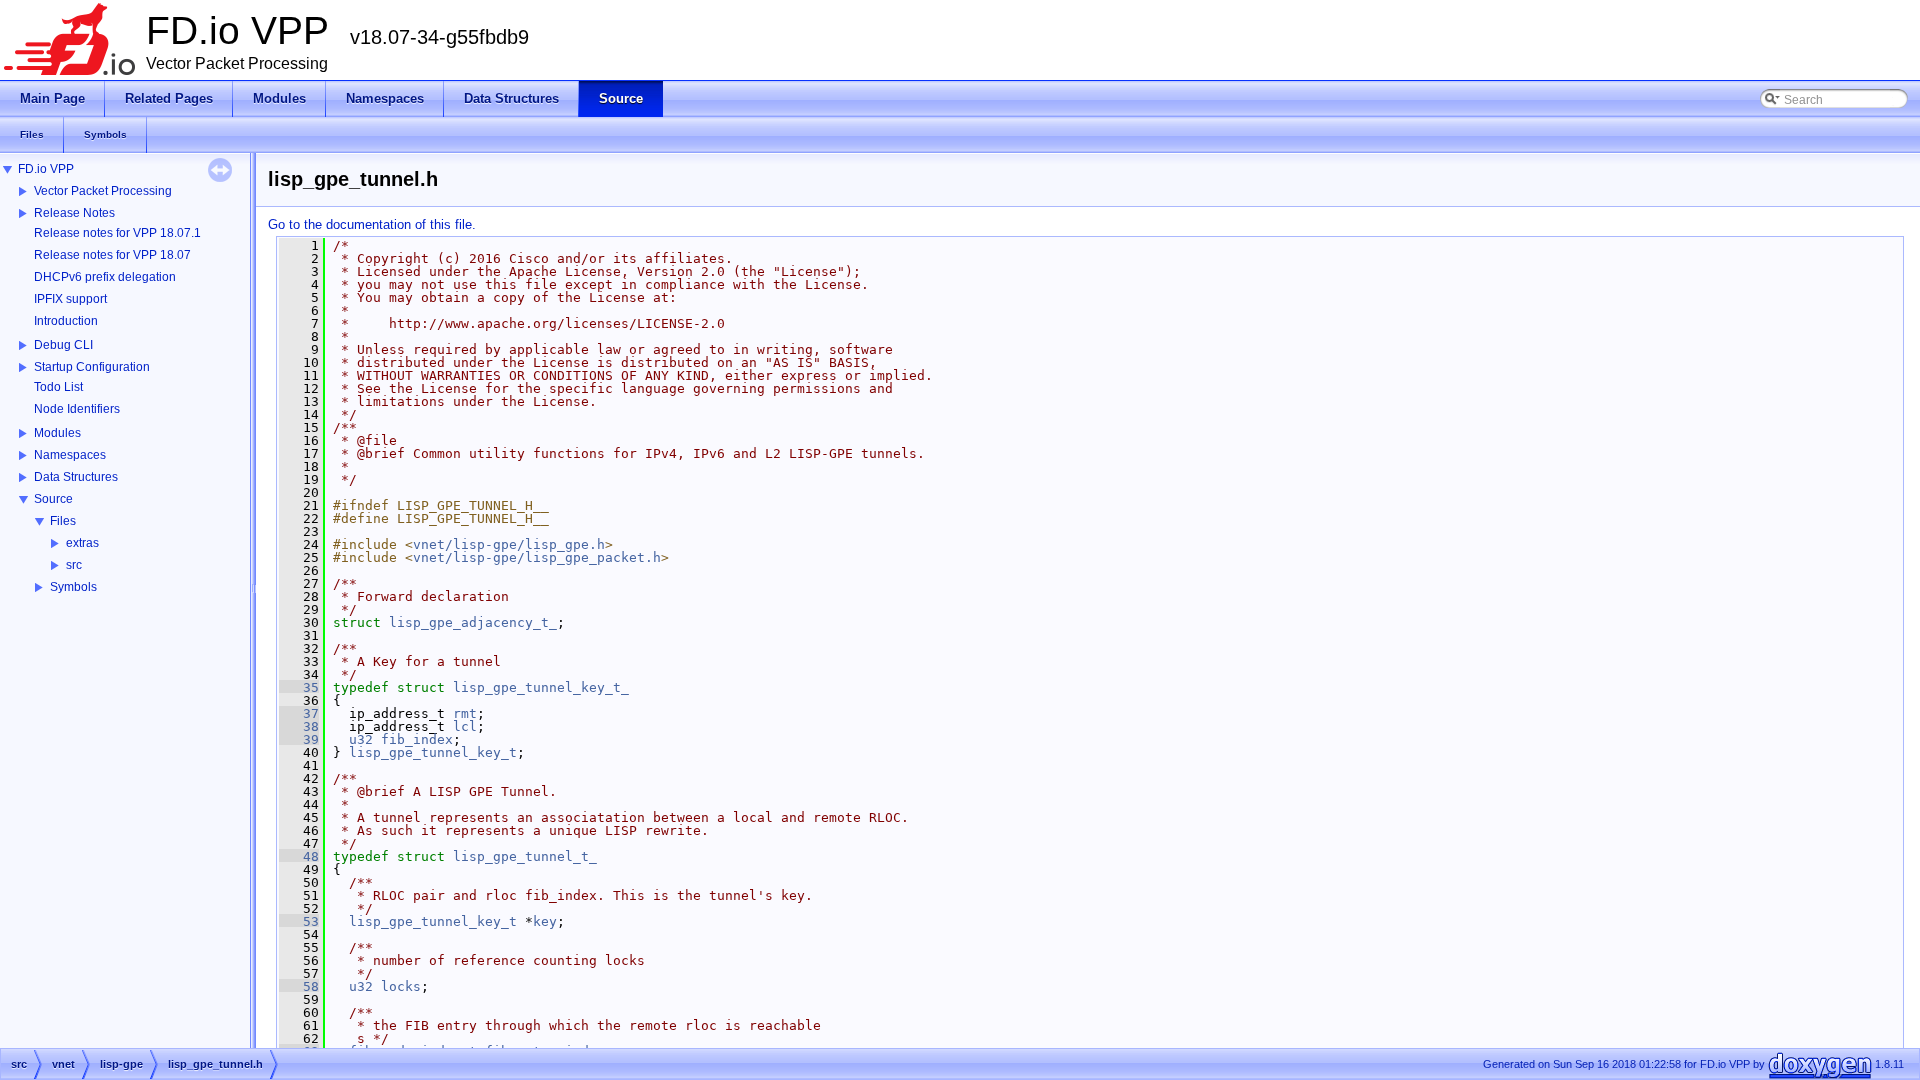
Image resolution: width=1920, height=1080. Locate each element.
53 (299, 921)
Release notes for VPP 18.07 (112, 255)
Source (53, 499)
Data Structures (76, 477)
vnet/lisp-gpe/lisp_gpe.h (509, 544)
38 (299, 726)
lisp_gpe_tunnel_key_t (433, 752)
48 (299, 856)
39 (299, 739)
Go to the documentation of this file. (372, 224)
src (74, 565)
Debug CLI (63, 345)
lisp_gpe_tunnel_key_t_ (541, 687)
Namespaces (70, 455)
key (545, 921)
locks (401, 986)
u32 (361, 739)
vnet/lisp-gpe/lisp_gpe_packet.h (537, 557)
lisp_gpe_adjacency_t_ (473, 622)
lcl (465, 726)
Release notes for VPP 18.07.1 (117, 233)
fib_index (417, 739)
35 (299, 687)
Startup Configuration (92, 367)
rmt (465, 713)
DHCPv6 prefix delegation (105, 277)
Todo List (58, 387)
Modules (57, 433)
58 (299, 986)
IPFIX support (70, 299)
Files (63, 521)
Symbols (73, 587)
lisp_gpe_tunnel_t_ (525, 856)
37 (299, 713)
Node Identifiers (77, 409)
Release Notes (74, 213)
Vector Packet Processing (103, 191)
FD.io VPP (46, 169)
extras (82, 543)
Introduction (66, 321)
